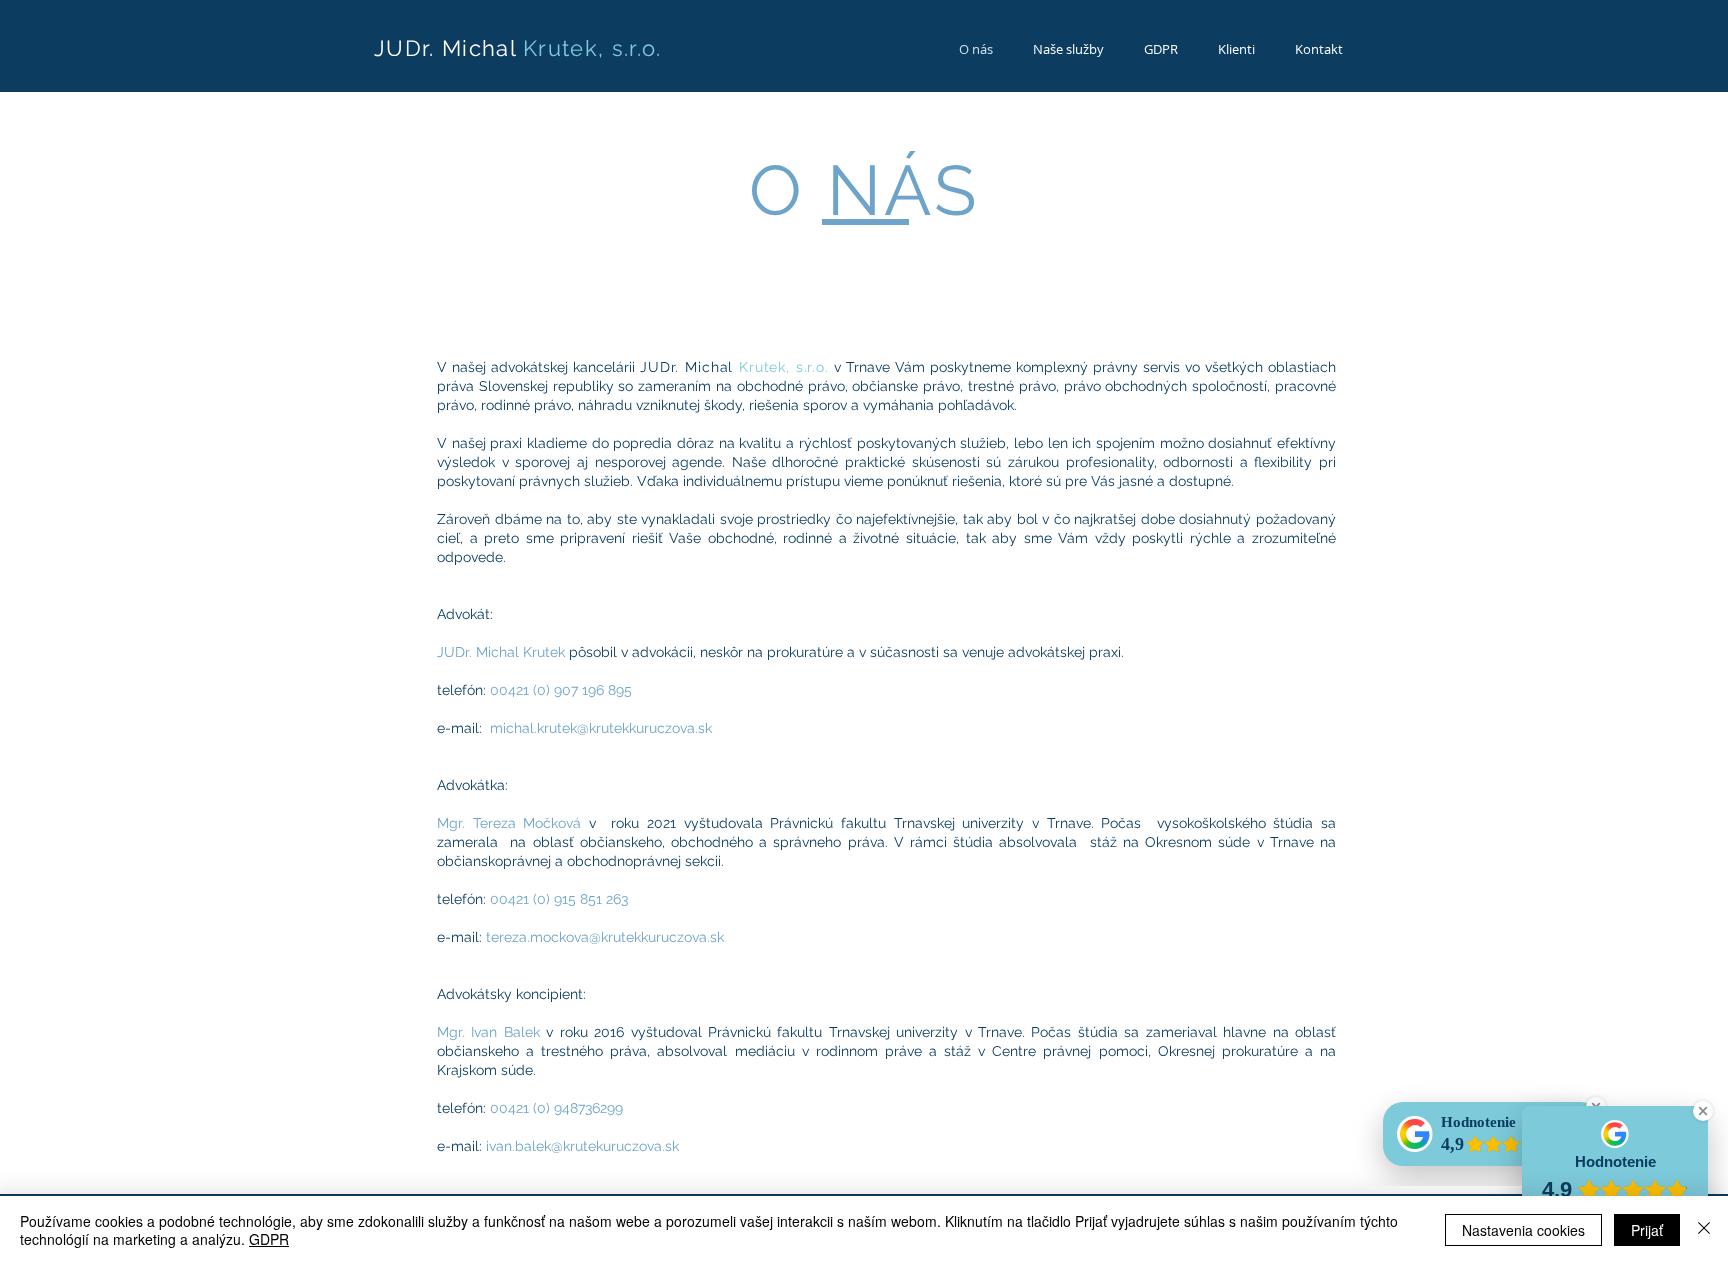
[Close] (1704, 1230)
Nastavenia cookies (1523, 1230)
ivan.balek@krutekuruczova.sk (582, 1146)
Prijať (1647, 1230)
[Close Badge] (1703, 1111)
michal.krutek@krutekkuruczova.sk (601, 728)
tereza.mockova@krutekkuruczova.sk (605, 937)
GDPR (269, 1239)
